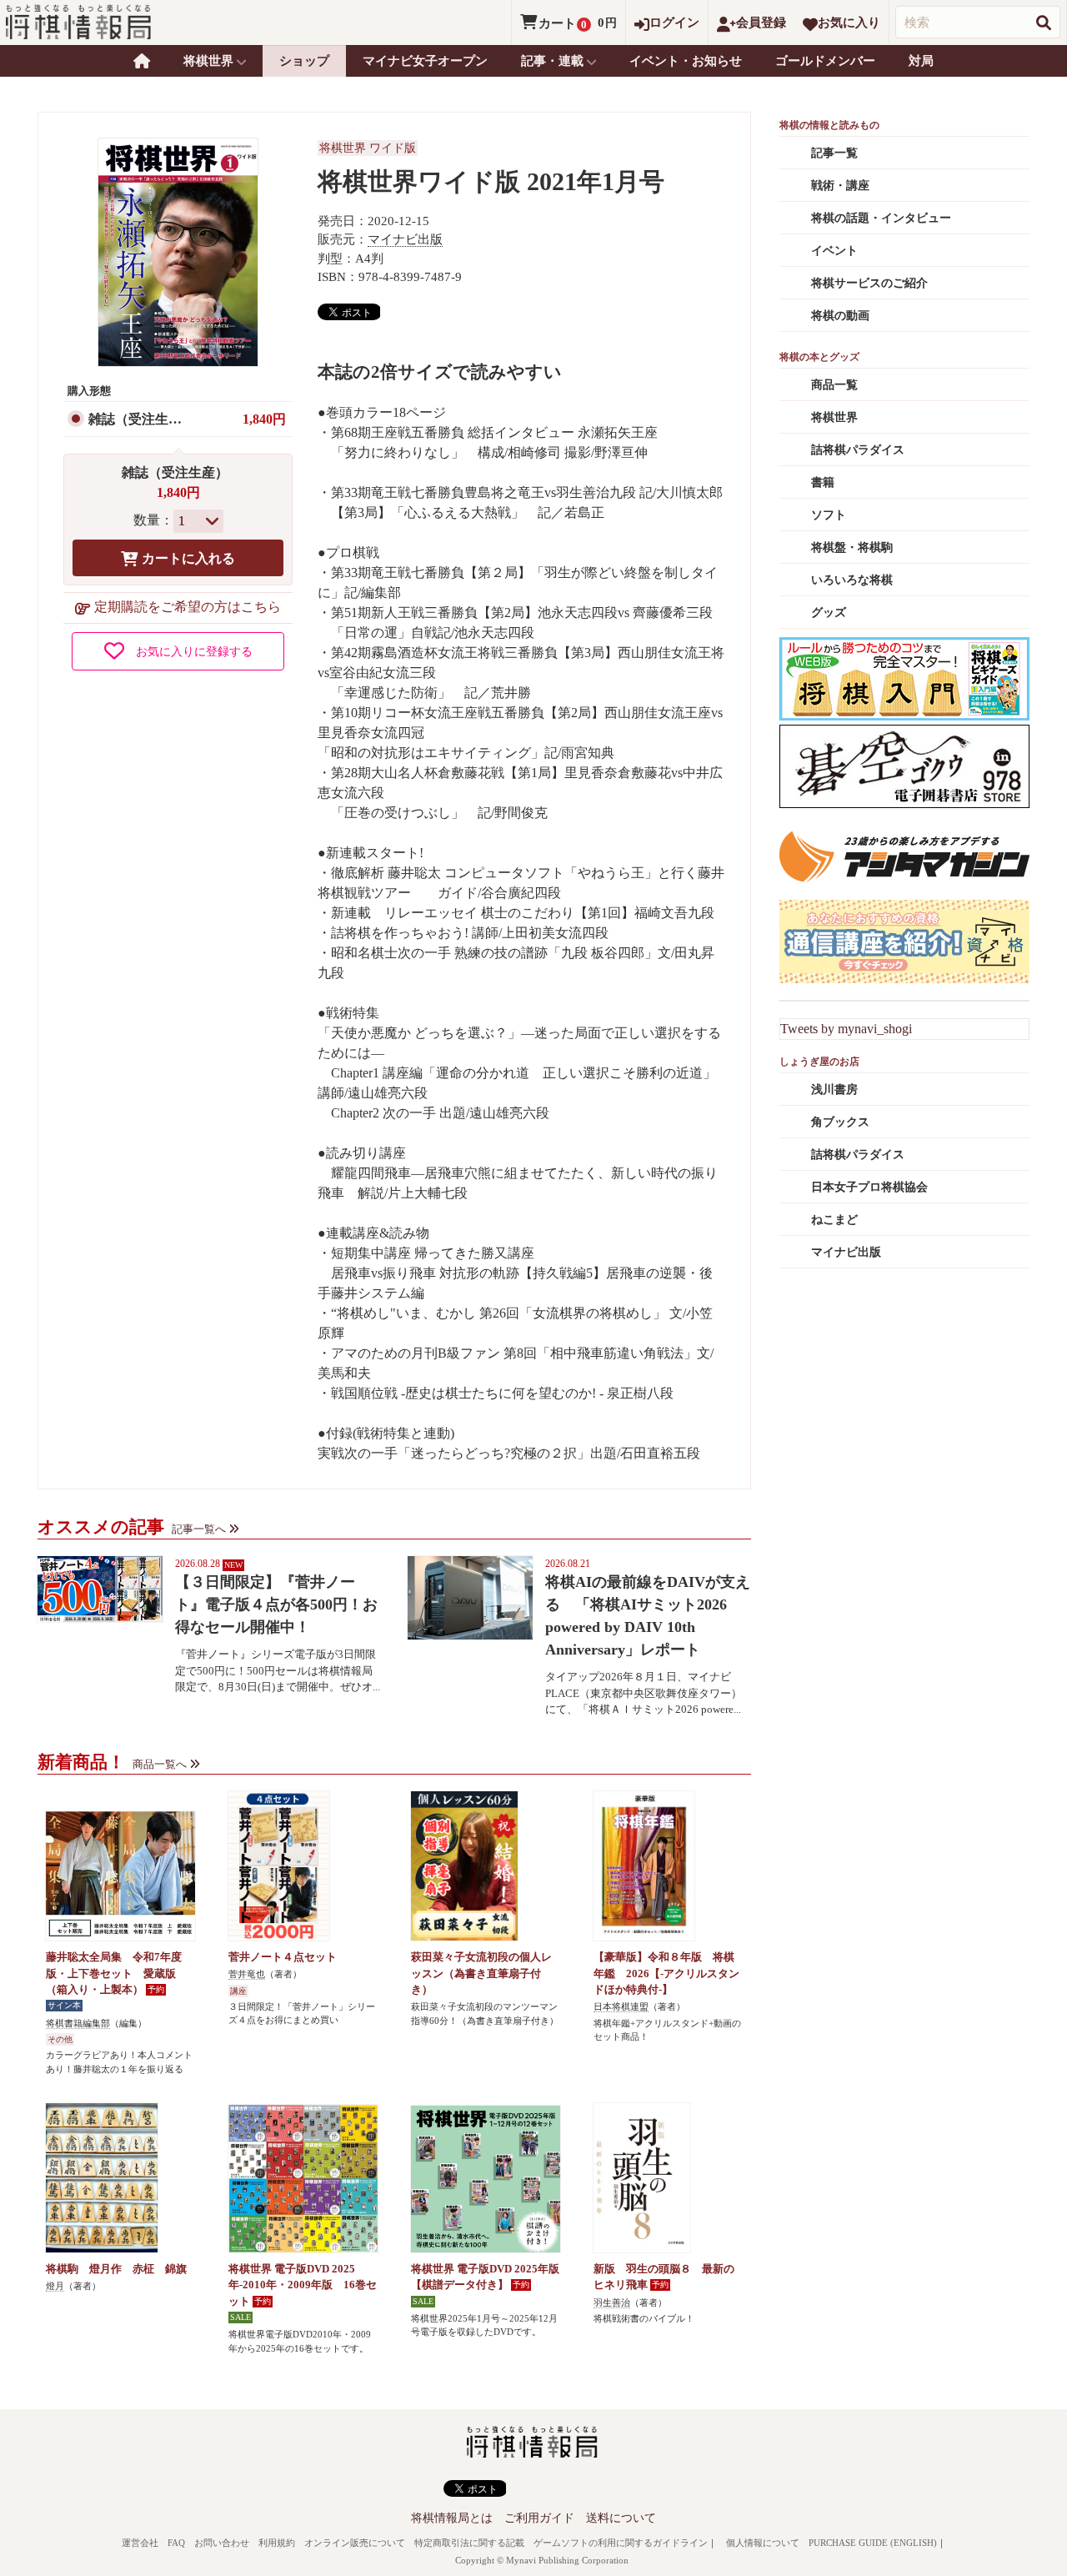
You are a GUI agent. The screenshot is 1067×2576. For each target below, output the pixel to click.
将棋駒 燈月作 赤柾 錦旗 (116, 2269)
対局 (921, 61)
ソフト (829, 515)
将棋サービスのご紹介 (869, 283)
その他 (60, 2039)
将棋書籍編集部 (78, 2023)
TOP (142, 61)
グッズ (829, 613)
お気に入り (849, 23)
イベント (834, 251)
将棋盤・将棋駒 (852, 547)
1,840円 (264, 419)
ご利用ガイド (539, 2518)
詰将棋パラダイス (858, 450)
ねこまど (834, 1220)
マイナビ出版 (405, 239)
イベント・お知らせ (686, 61)
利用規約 (277, 2543)
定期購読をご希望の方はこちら (188, 607)
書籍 (823, 482)
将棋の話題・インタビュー (881, 218)
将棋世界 (834, 417)
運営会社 (140, 2543)
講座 (238, 1991)
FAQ (176, 2543)
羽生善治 (612, 2302)
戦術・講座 (840, 186)
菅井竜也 (247, 1974)
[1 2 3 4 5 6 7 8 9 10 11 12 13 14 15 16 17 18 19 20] (198, 521)
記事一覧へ (199, 1529)
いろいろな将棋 (852, 580)
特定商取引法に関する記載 (469, 2543)
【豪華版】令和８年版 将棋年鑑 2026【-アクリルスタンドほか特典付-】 (666, 1973)
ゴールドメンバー (825, 61)
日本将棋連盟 (621, 2006)
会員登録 (761, 23)
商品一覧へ (160, 1764)
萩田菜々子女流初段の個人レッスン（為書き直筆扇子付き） (481, 1973)
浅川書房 (834, 1090)
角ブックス (840, 1122)
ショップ (304, 61)
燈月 (55, 2286)
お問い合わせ (222, 2543)
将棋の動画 (840, 316)
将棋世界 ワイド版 (368, 148)
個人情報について (763, 2543)
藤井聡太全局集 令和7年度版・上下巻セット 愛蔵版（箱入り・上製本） (114, 1973)
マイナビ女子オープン (425, 61)
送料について (621, 2518)
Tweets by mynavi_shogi (846, 1029)
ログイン (674, 23)
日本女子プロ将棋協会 (869, 1187)
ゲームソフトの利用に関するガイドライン (621, 2543)
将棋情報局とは (452, 2518)
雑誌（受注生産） (142, 419)
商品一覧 (834, 385)
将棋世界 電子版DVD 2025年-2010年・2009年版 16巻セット (303, 2285)
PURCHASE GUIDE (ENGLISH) (873, 2543)
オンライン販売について (355, 2543)
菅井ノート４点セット (283, 1957)
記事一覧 (834, 153)
